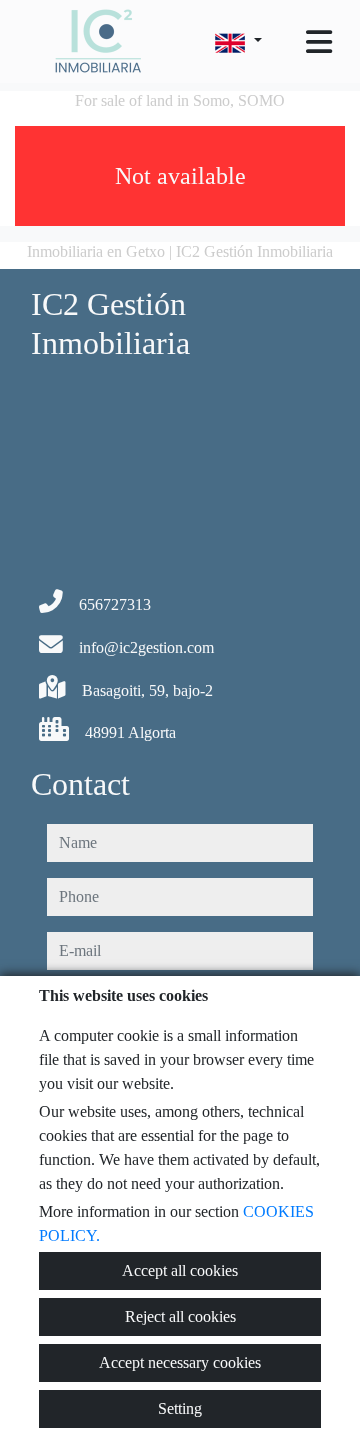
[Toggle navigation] (319, 42)
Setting (180, 1408)
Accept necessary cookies (180, 1362)
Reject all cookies (180, 1316)
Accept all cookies (180, 1270)
